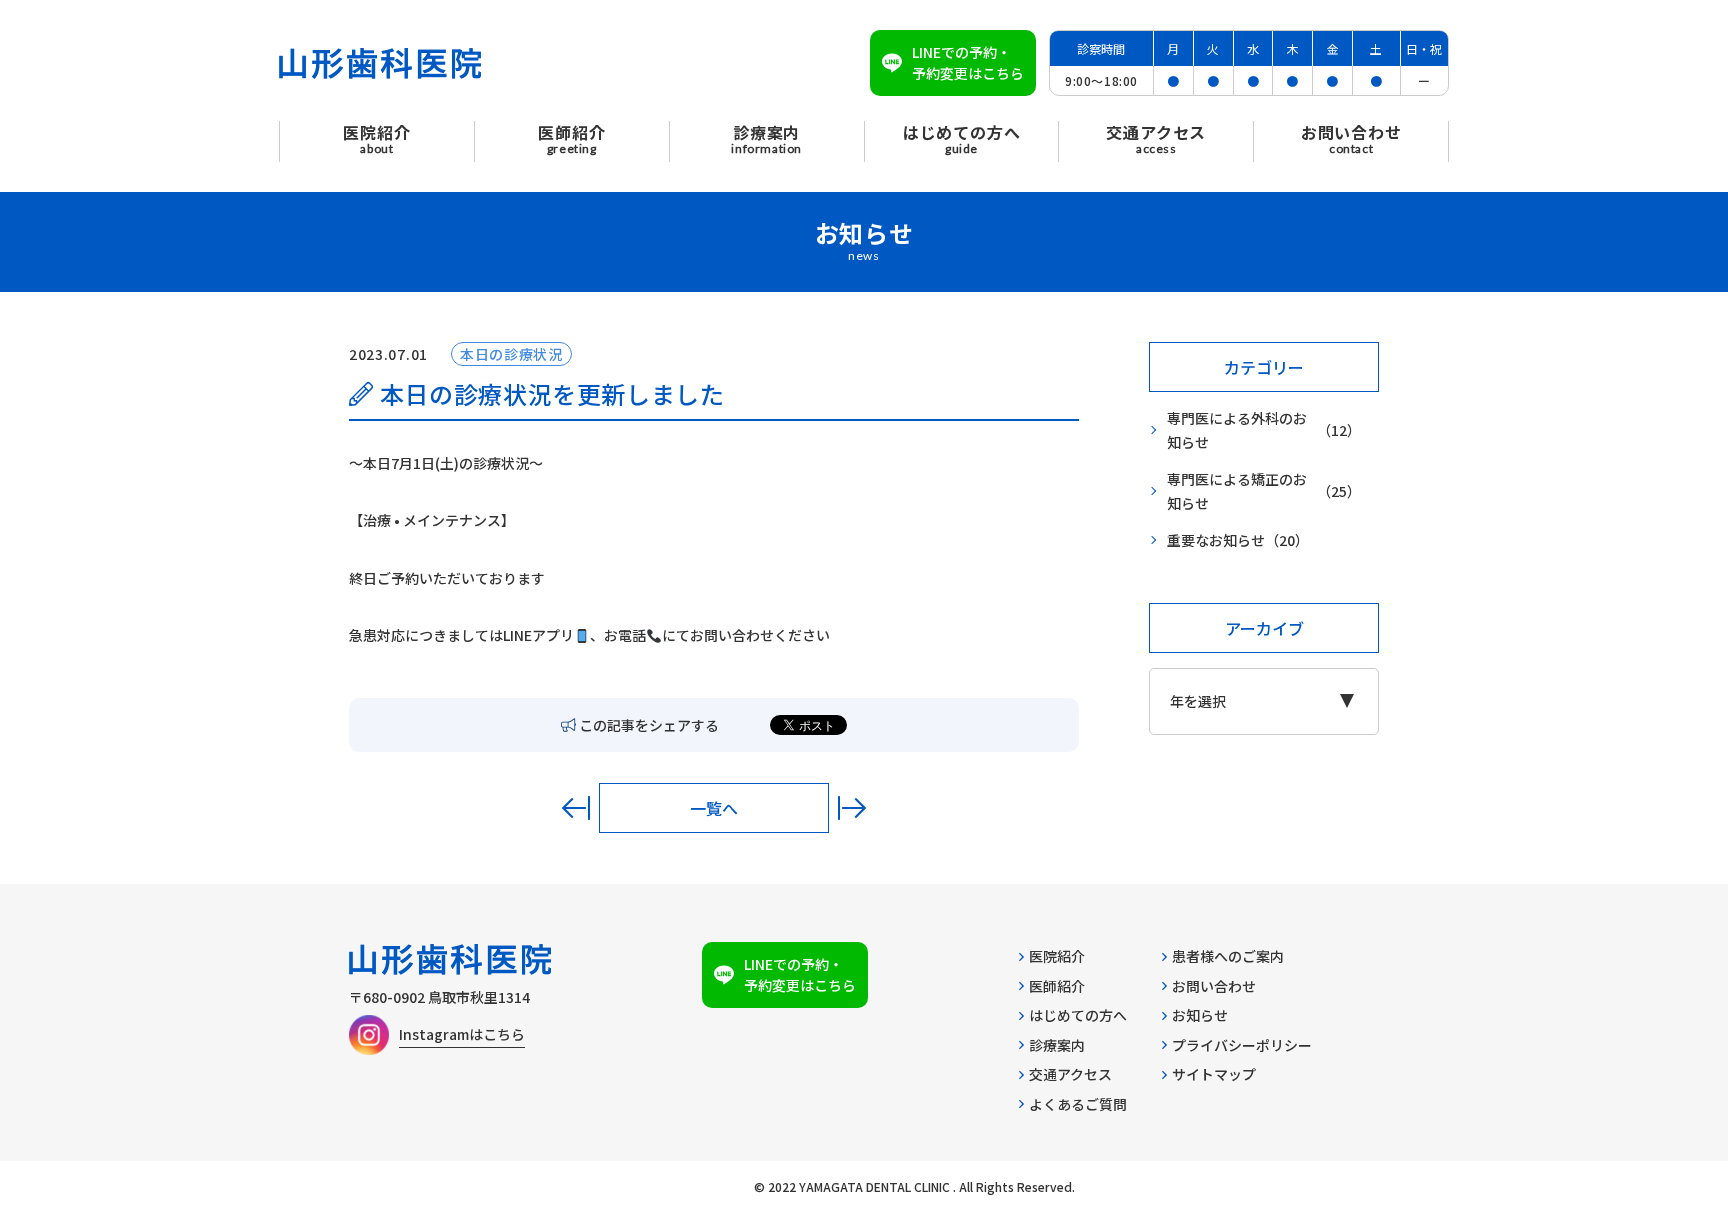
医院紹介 (1057, 956)
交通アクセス (1070, 1074)
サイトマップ (1214, 1074)
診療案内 (1057, 1045)
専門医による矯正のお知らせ (1264, 491)
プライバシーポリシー (1242, 1045)
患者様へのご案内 (1228, 956)
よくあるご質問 (1078, 1104)
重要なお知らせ (1238, 540)
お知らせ (1200, 1015)
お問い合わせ (1214, 986)
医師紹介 (1057, 986)
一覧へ (714, 808)
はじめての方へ (1078, 1015)
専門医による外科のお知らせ (1264, 430)
